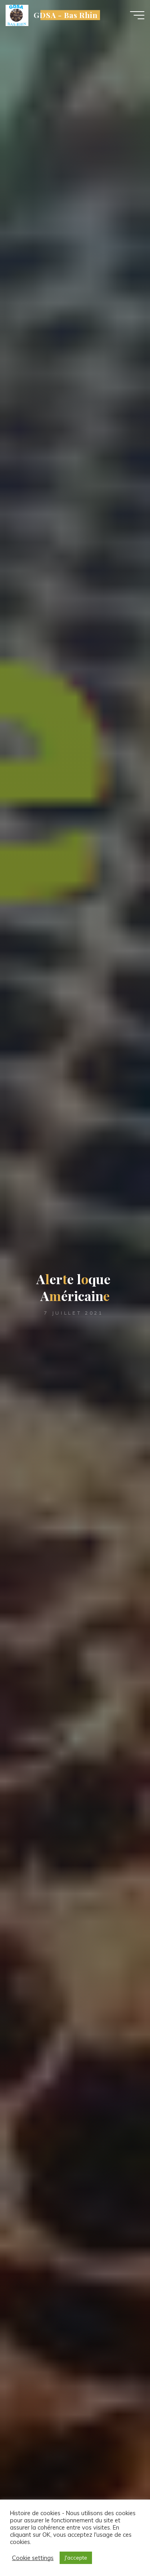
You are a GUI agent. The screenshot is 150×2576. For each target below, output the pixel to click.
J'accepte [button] (76, 2558)
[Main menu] (137, 15)
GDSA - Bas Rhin (66, 15)
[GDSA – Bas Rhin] (17, 15)
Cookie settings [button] (33, 2558)
